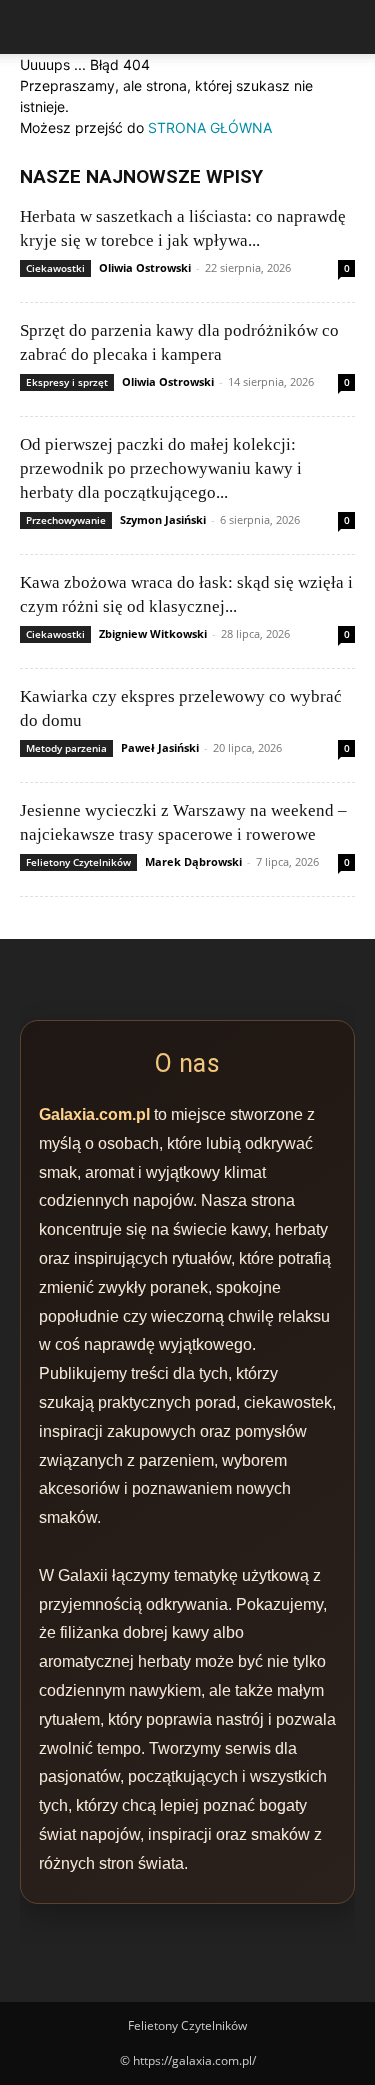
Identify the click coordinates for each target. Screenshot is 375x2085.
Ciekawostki (55, 268)
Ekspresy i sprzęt (67, 382)
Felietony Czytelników (78, 862)
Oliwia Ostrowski (145, 267)
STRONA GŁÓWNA (210, 127)
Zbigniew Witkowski (153, 633)
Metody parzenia (66, 748)
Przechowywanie (66, 520)
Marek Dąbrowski (193, 861)
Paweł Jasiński (160, 747)
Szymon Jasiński (163, 519)
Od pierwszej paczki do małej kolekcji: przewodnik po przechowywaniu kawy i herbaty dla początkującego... (161, 468)
